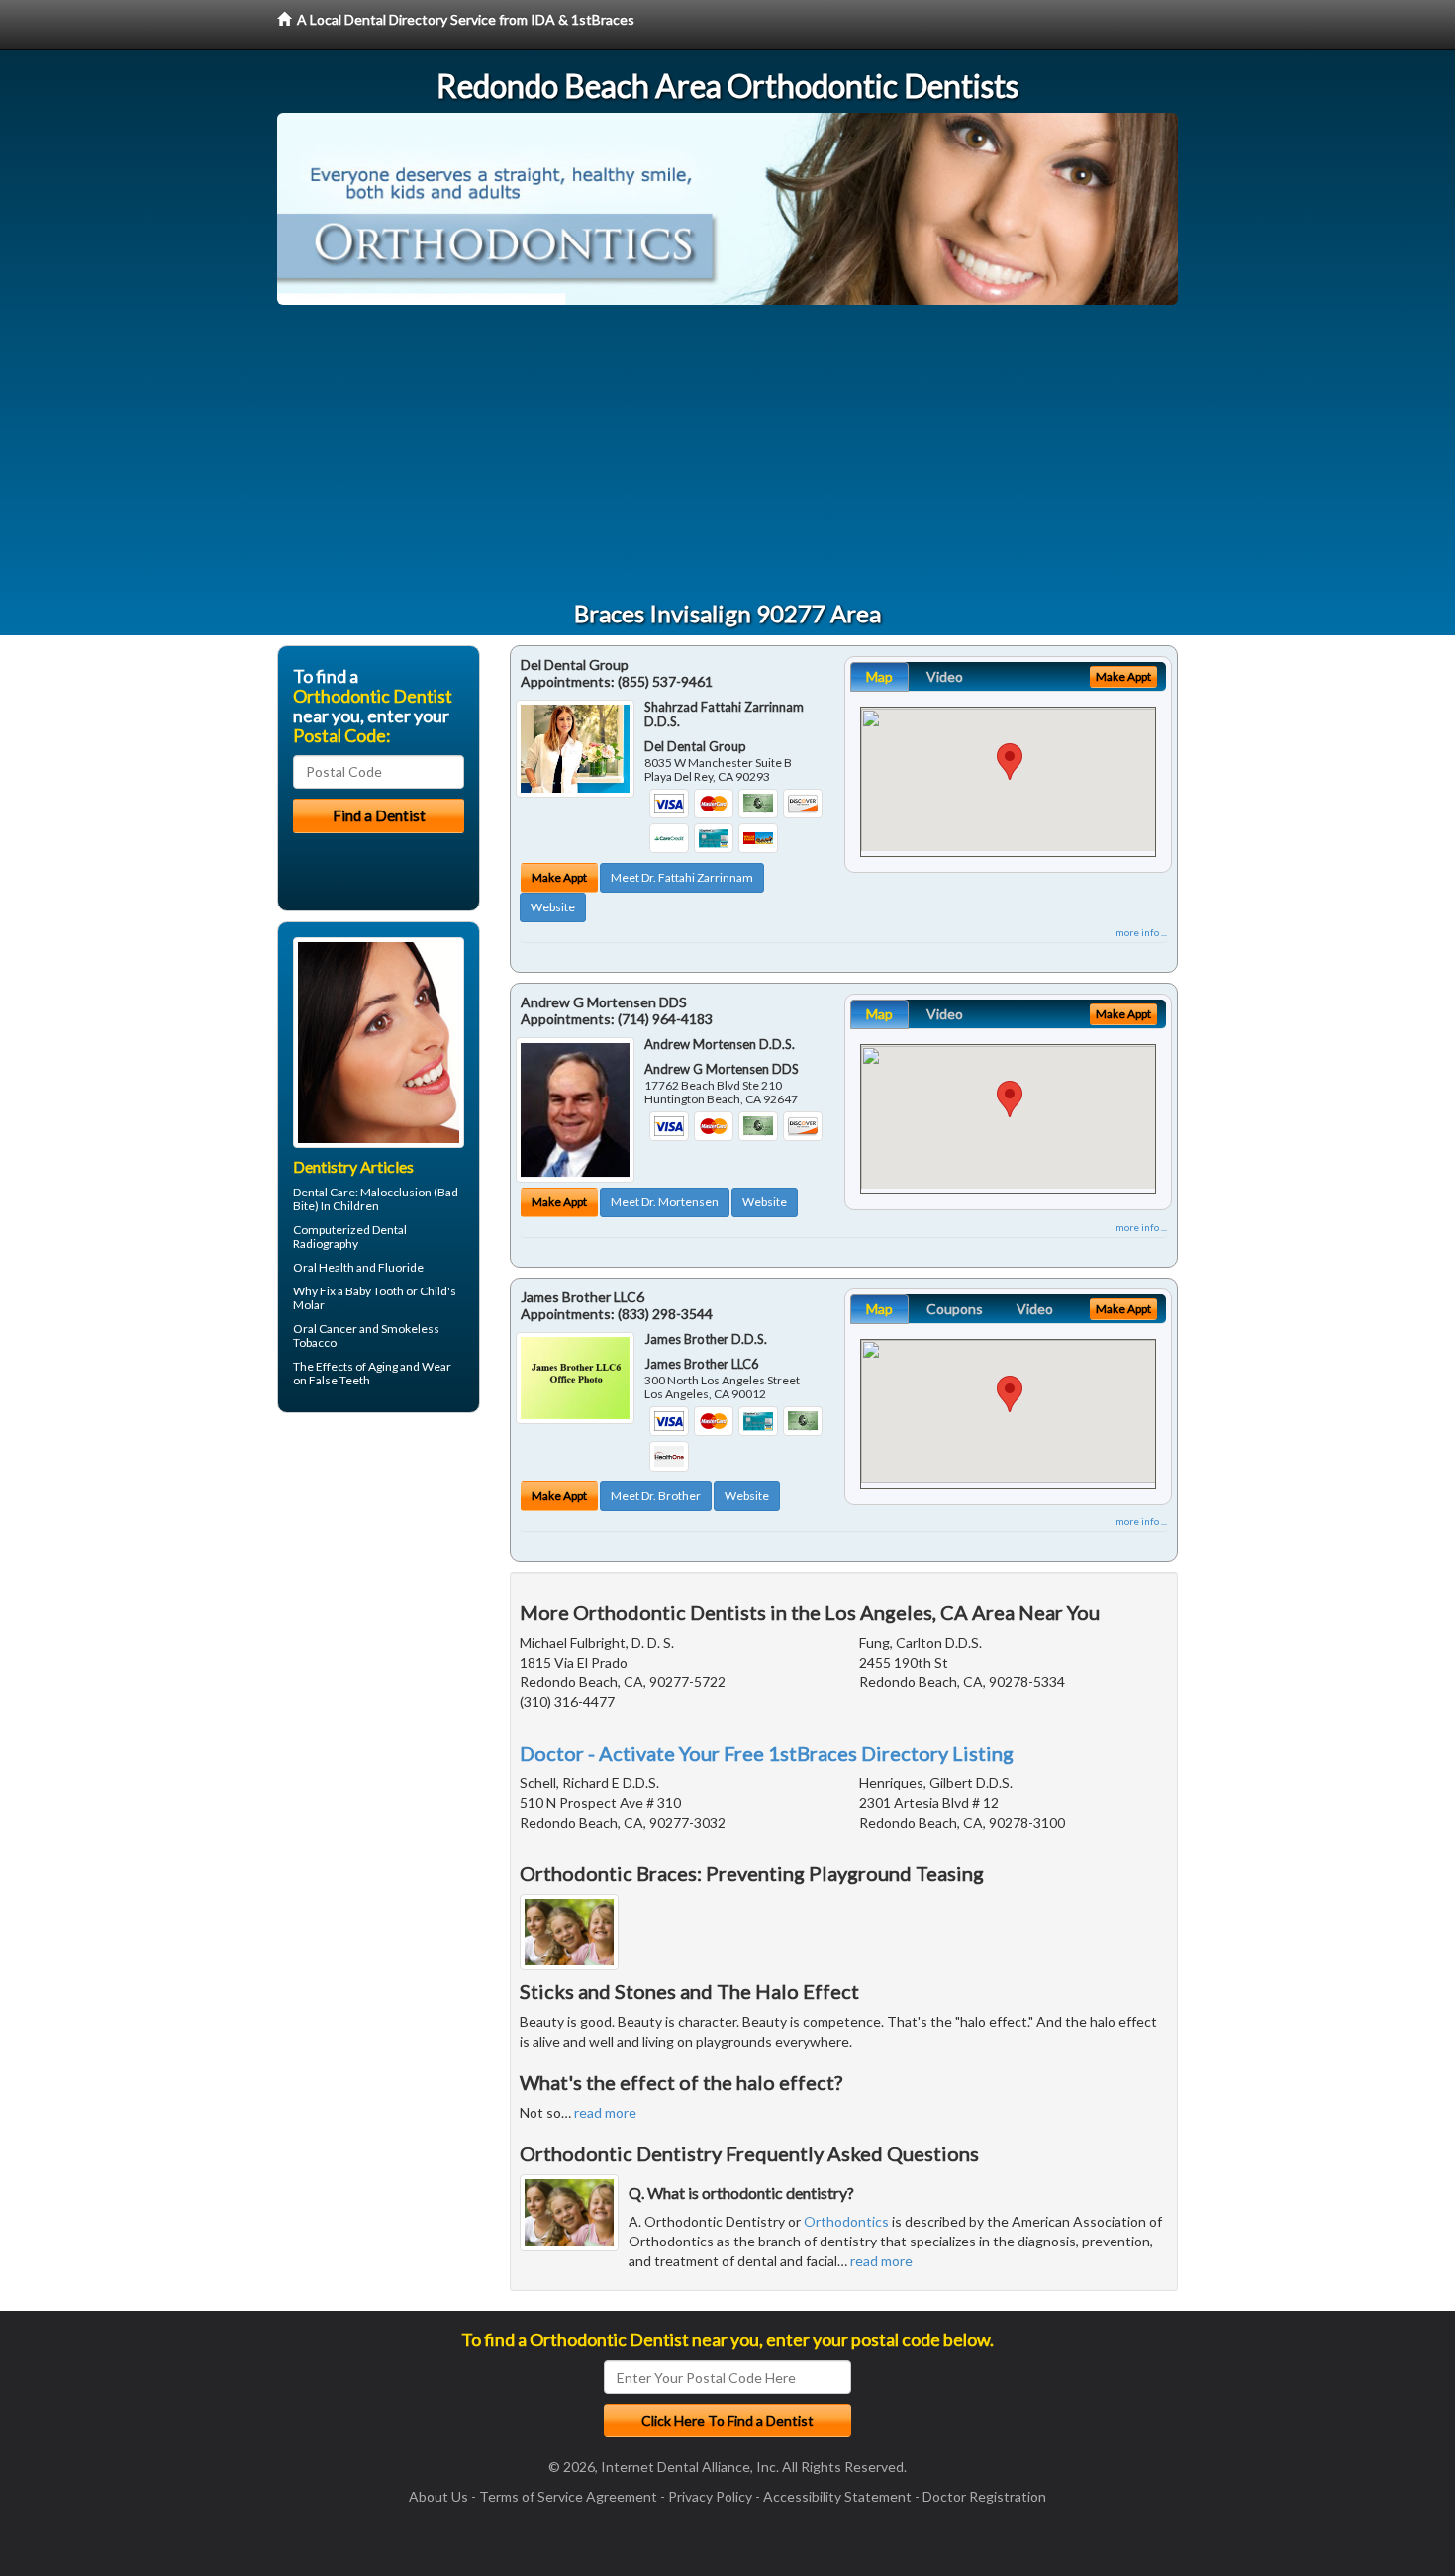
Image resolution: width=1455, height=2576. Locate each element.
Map (879, 676)
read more (605, 2112)
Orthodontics (846, 2221)
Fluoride (401, 1267)
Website (553, 907)
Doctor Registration (984, 2496)
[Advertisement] (727, 453)
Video (945, 676)
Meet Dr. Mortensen (665, 1202)
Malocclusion (396, 1192)
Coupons (955, 1309)
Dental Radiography (350, 1237)
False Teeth (339, 1380)
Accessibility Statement (837, 2496)
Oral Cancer (325, 1329)
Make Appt (559, 877)
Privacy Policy (710, 2496)
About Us (438, 2496)
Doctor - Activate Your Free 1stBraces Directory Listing (767, 1753)
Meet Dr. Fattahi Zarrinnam (682, 877)
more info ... (1141, 932)
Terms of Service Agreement (568, 2496)
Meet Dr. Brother (656, 1496)
